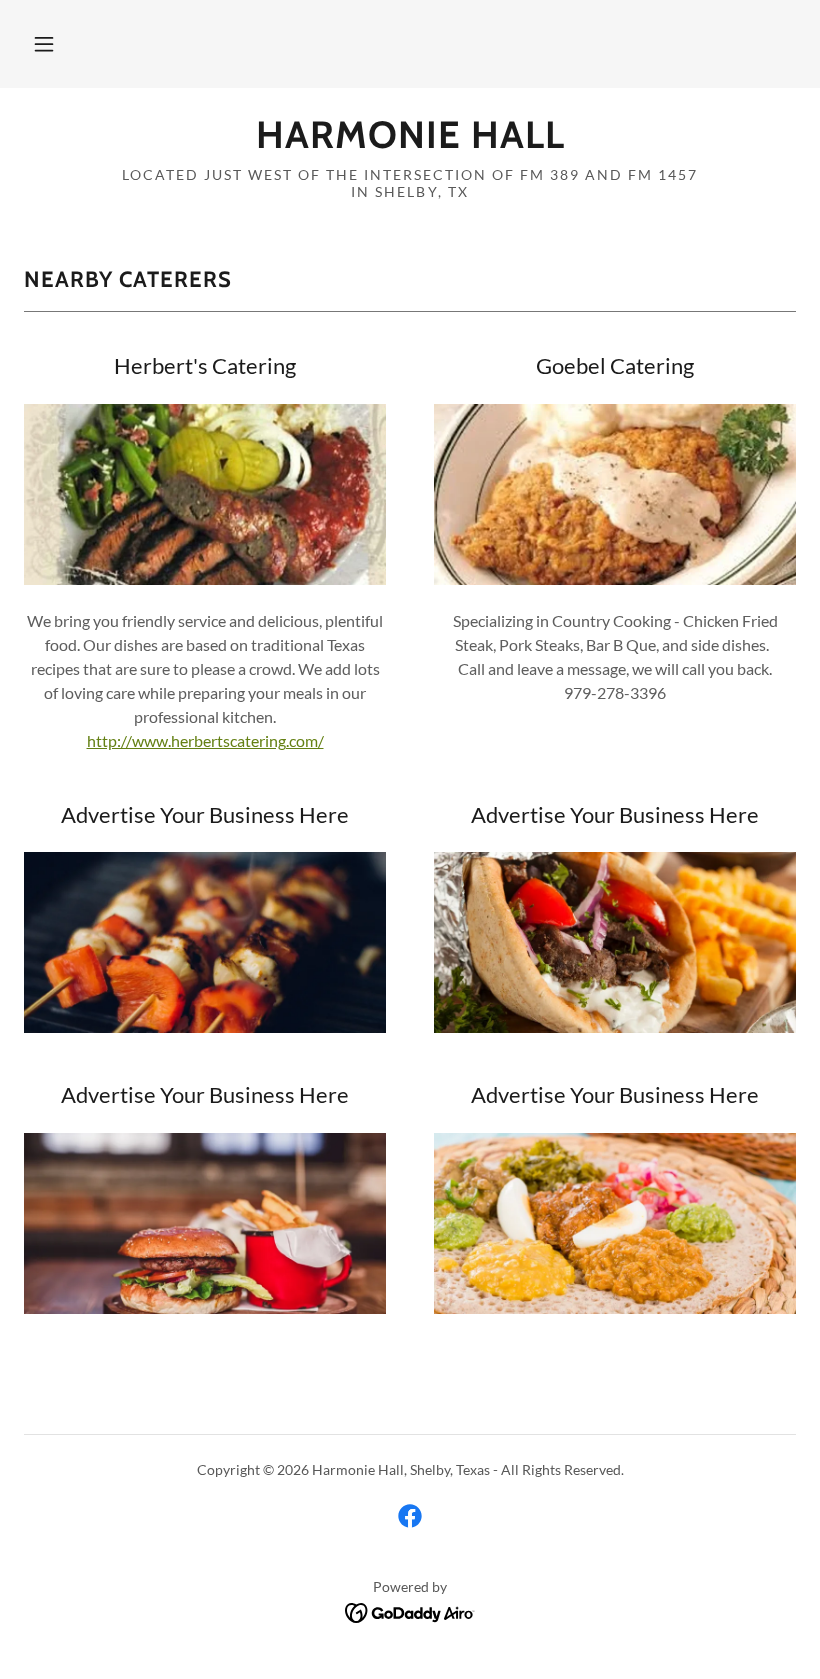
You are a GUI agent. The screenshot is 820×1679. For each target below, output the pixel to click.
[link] (410, 141)
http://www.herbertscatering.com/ (205, 740)
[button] (44, 44)
